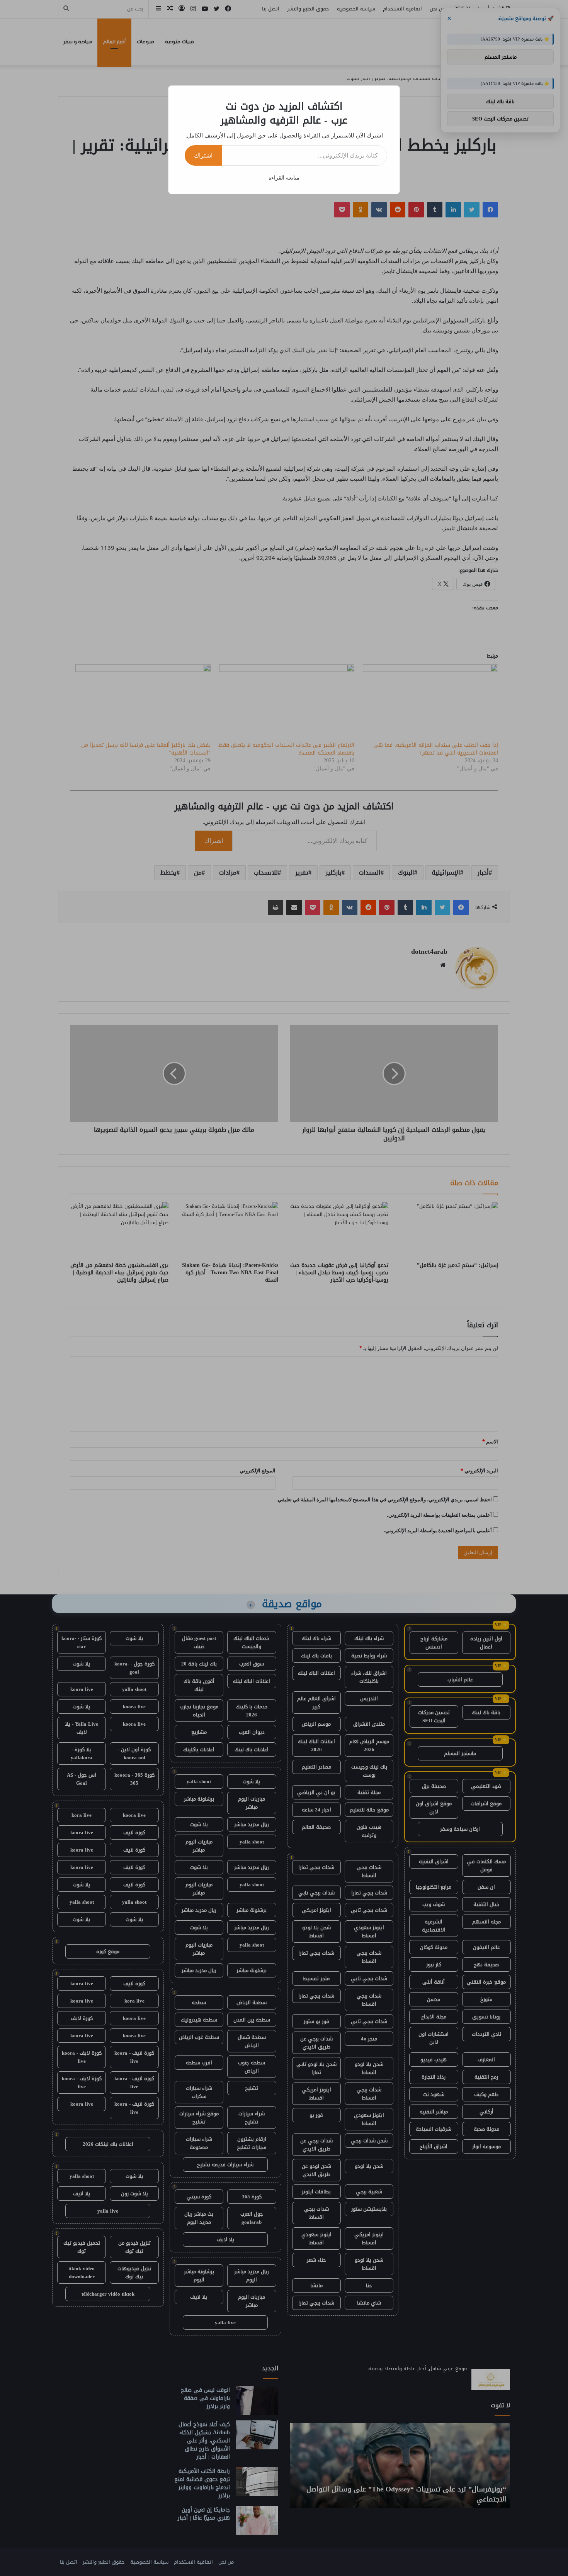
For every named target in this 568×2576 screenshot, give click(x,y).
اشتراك (203, 155)
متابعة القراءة (284, 177)
